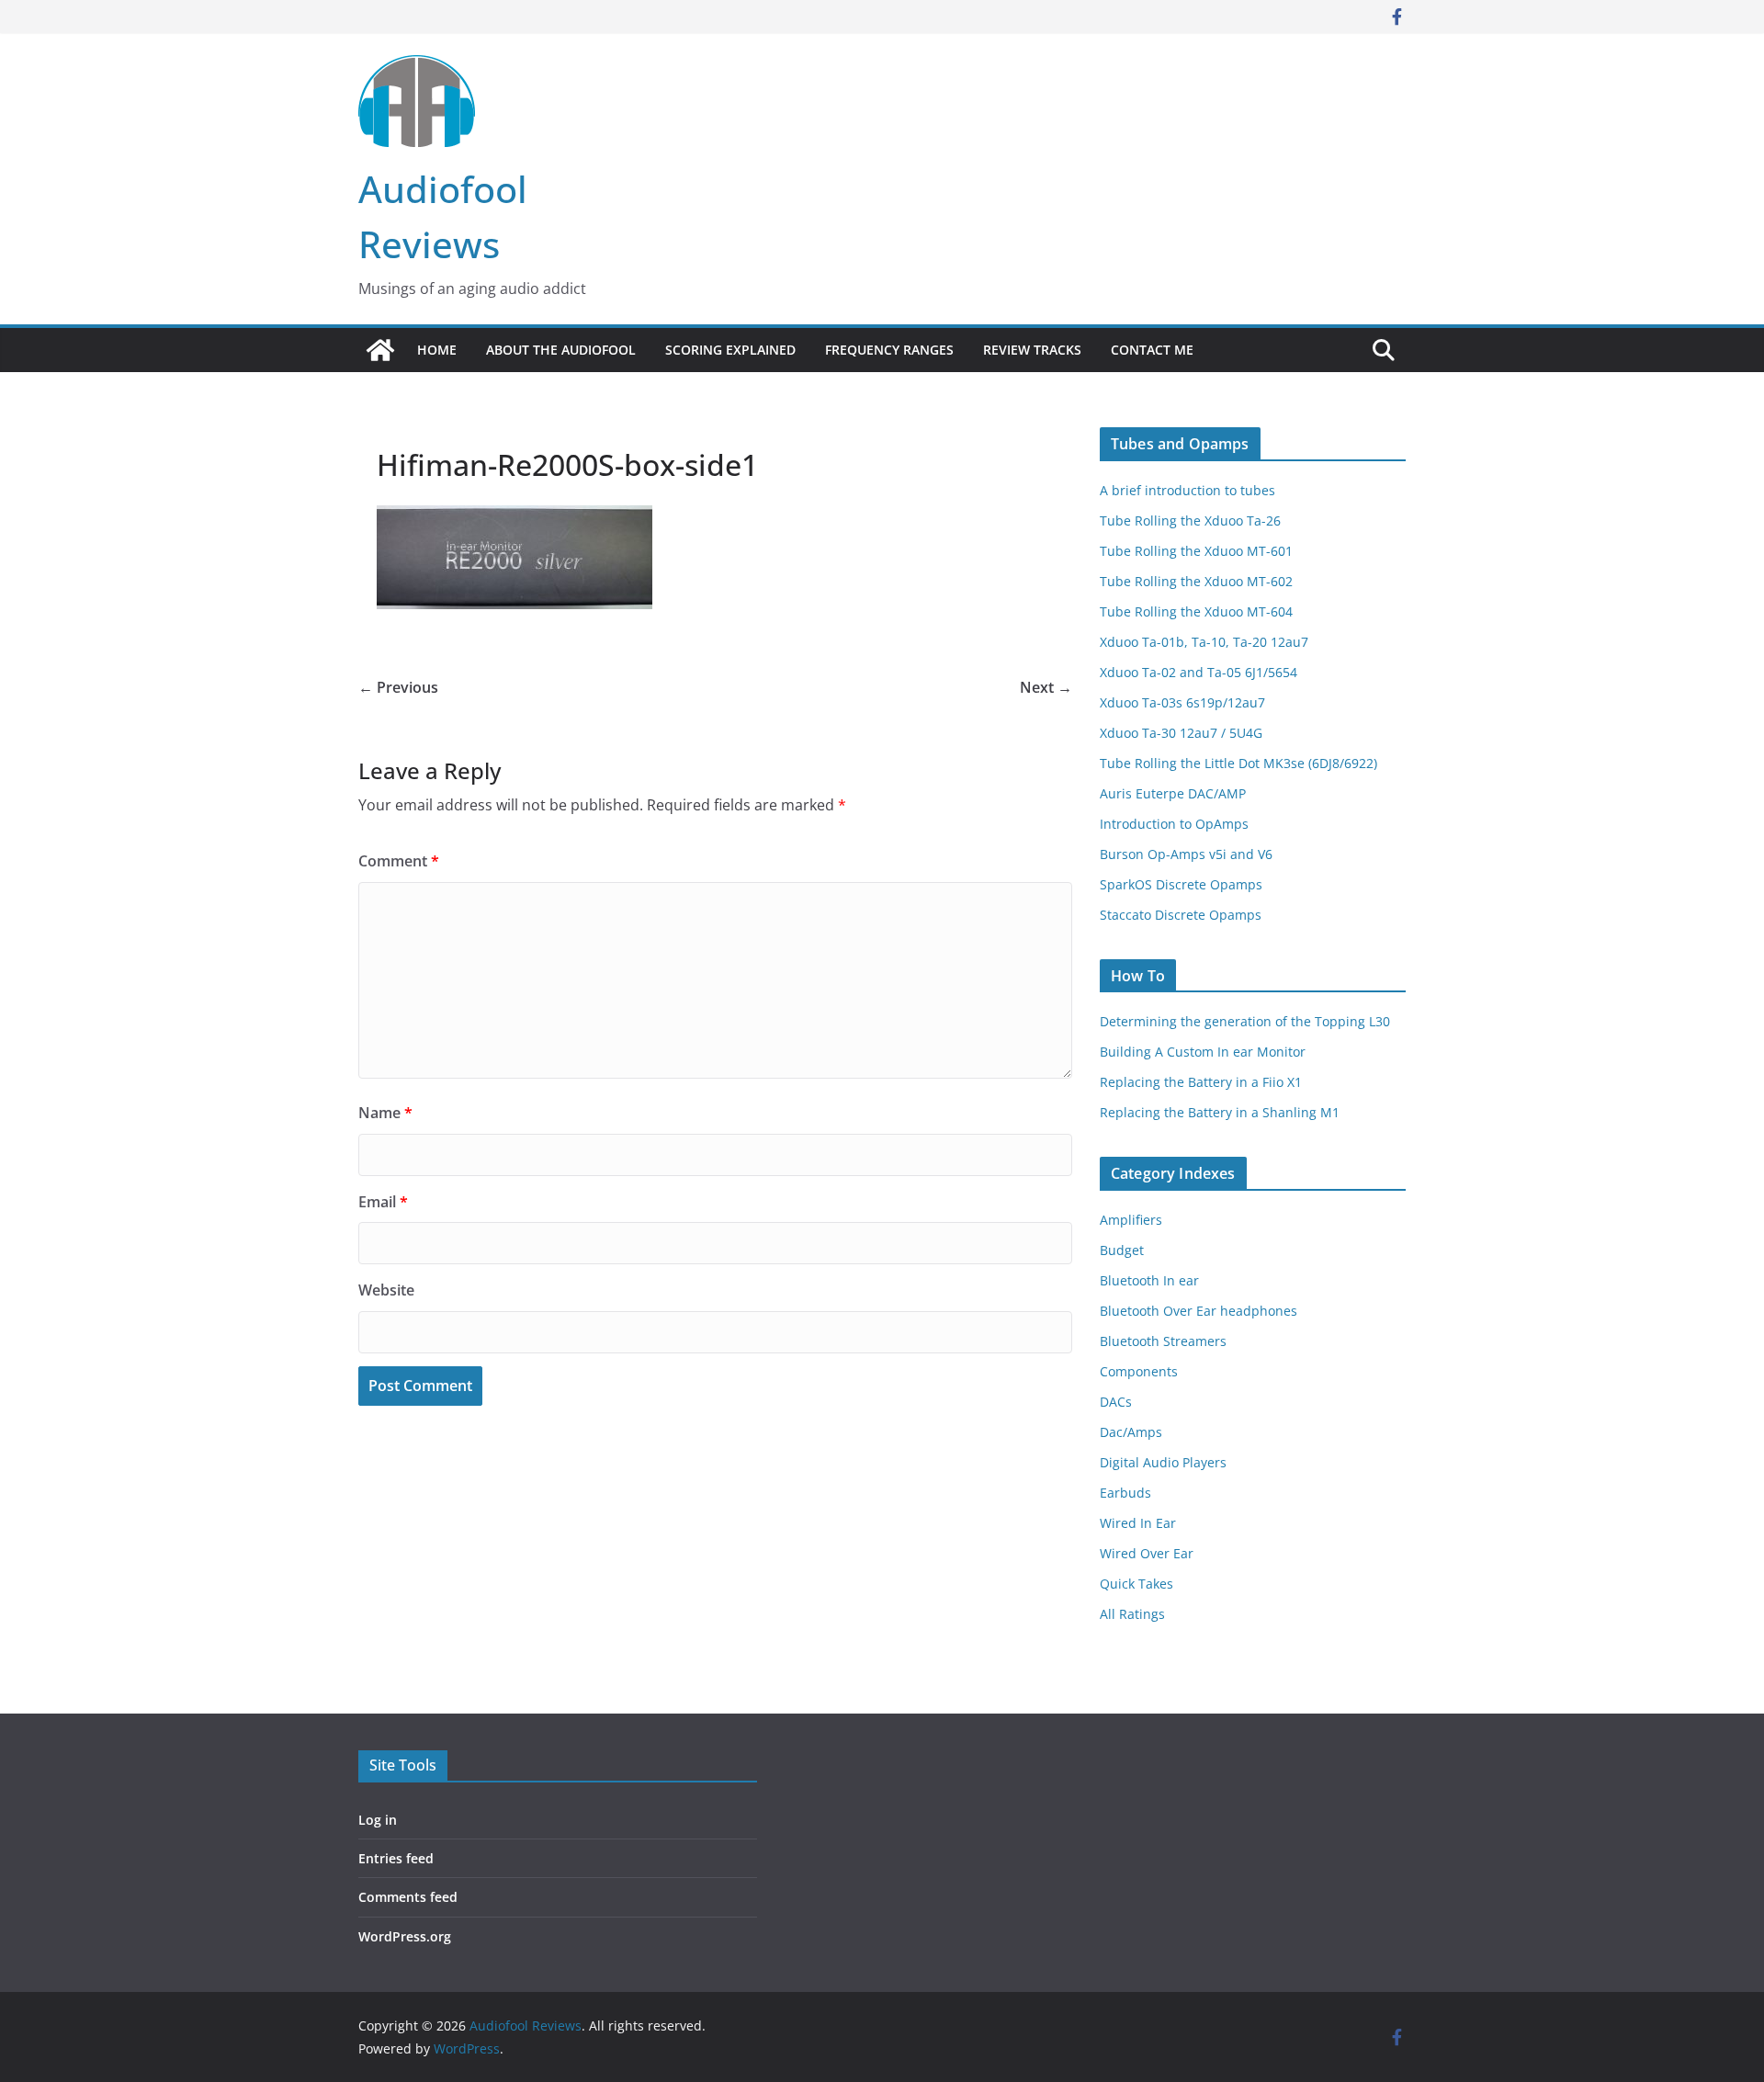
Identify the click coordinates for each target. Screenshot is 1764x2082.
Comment (399, 861)
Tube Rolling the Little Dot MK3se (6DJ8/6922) (1238, 763)
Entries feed (396, 1858)
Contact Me (1152, 350)
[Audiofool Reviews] (380, 350)
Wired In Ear (1138, 1523)
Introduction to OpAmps (1174, 824)
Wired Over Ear (1147, 1553)
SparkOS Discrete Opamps (1181, 884)
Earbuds (1125, 1493)
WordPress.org (405, 1936)
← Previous (398, 687)
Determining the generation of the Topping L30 (1245, 1021)
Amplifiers (1131, 1220)
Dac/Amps (1131, 1432)
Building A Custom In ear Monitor (1203, 1052)
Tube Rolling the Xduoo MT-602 (1196, 581)
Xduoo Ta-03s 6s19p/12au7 (1182, 702)
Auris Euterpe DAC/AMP (1173, 793)
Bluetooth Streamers (1163, 1341)
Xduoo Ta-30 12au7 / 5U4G (1181, 733)
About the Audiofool (561, 350)
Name (385, 1113)
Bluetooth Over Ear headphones (1199, 1311)
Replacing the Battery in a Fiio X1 (1201, 1082)
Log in (378, 1820)
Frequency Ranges (889, 350)
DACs (1116, 1402)
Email (383, 1202)
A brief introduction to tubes (1187, 490)
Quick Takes (1136, 1584)
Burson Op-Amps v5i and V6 (1186, 854)
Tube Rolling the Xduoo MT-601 (1196, 551)
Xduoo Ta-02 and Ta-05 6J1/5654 (1199, 672)
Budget (1122, 1250)
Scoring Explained (730, 350)
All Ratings (1132, 1614)
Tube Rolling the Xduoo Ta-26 (1190, 520)
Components (1139, 1371)
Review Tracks (1032, 350)
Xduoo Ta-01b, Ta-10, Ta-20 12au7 (1204, 642)
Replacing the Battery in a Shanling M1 (1220, 1112)
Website (386, 1290)
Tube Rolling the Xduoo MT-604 (1196, 611)
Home (437, 350)
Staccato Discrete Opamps (1181, 915)
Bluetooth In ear (1149, 1280)
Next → (1046, 687)
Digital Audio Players (1163, 1462)
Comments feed (408, 1897)
